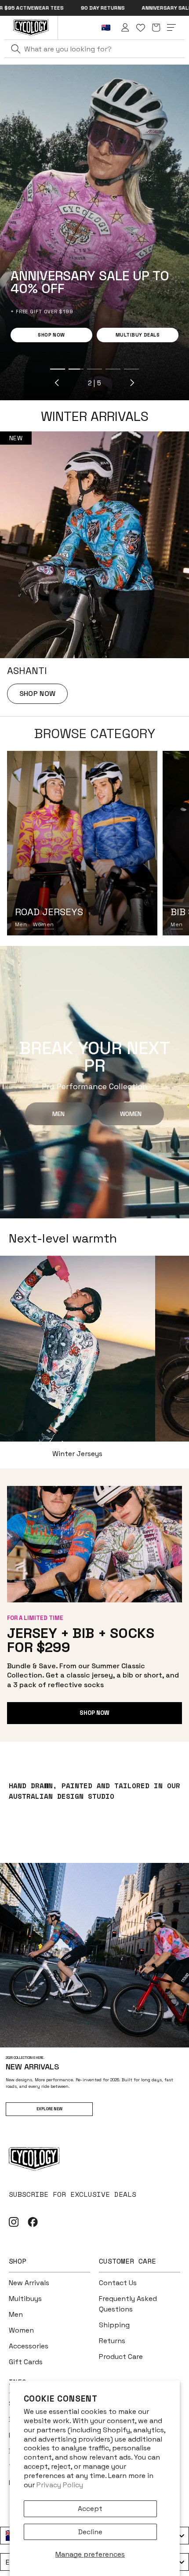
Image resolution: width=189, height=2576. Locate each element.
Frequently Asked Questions (128, 2304)
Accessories (29, 2346)
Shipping (114, 2325)
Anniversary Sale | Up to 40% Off (106, 8)
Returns (112, 2341)
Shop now (94, 1713)
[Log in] (125, 28)
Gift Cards (26, 2362)
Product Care (121, 2357)
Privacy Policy (60, 2485)
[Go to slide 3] (55, 369)
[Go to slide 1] (18, 369)
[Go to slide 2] (36, 369)
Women (43, 924)
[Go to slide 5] (92, 369)
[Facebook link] (33, 2222)
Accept (90, 2509)
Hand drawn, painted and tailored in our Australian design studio (94, 1791)
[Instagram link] (14, 2222)
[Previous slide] (18, 383)
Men (21, 924)
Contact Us (118, 2283)
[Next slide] (92, 383)
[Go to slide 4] (73, 369)
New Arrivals (29, 2283)
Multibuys (25, 2299)
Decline (90, 2532)
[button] (156, 28)
